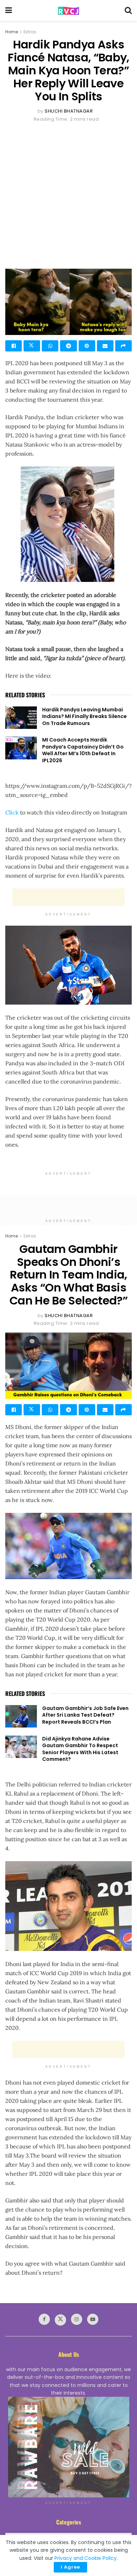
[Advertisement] (68, 195)
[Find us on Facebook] (44, 2319)
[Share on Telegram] (68, 346)
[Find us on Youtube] (93, 2319)
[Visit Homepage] (68, 11)
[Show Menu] (9, 11)
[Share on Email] (105, 346)
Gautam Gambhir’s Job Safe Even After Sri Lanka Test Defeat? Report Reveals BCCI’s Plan (85, 1715)
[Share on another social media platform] (123, 346)
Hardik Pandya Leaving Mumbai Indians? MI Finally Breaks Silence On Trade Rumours (84, 716)
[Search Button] (128, 11)
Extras (30, 32)
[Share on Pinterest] (87, 346)
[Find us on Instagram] (77, 2319)
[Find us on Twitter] (60, 2320)
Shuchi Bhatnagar (69, 111)
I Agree (70, 2567)
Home (12, 32)
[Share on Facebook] (14, 346)
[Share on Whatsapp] (50, 346)
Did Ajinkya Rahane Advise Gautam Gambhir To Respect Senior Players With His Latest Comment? (80, 1749)
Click (13, 812)
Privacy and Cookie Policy (86, 2558)
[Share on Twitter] (32, 346)
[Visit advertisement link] (68, 2447)
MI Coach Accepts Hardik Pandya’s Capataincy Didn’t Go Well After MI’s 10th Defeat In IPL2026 (83, 750)
